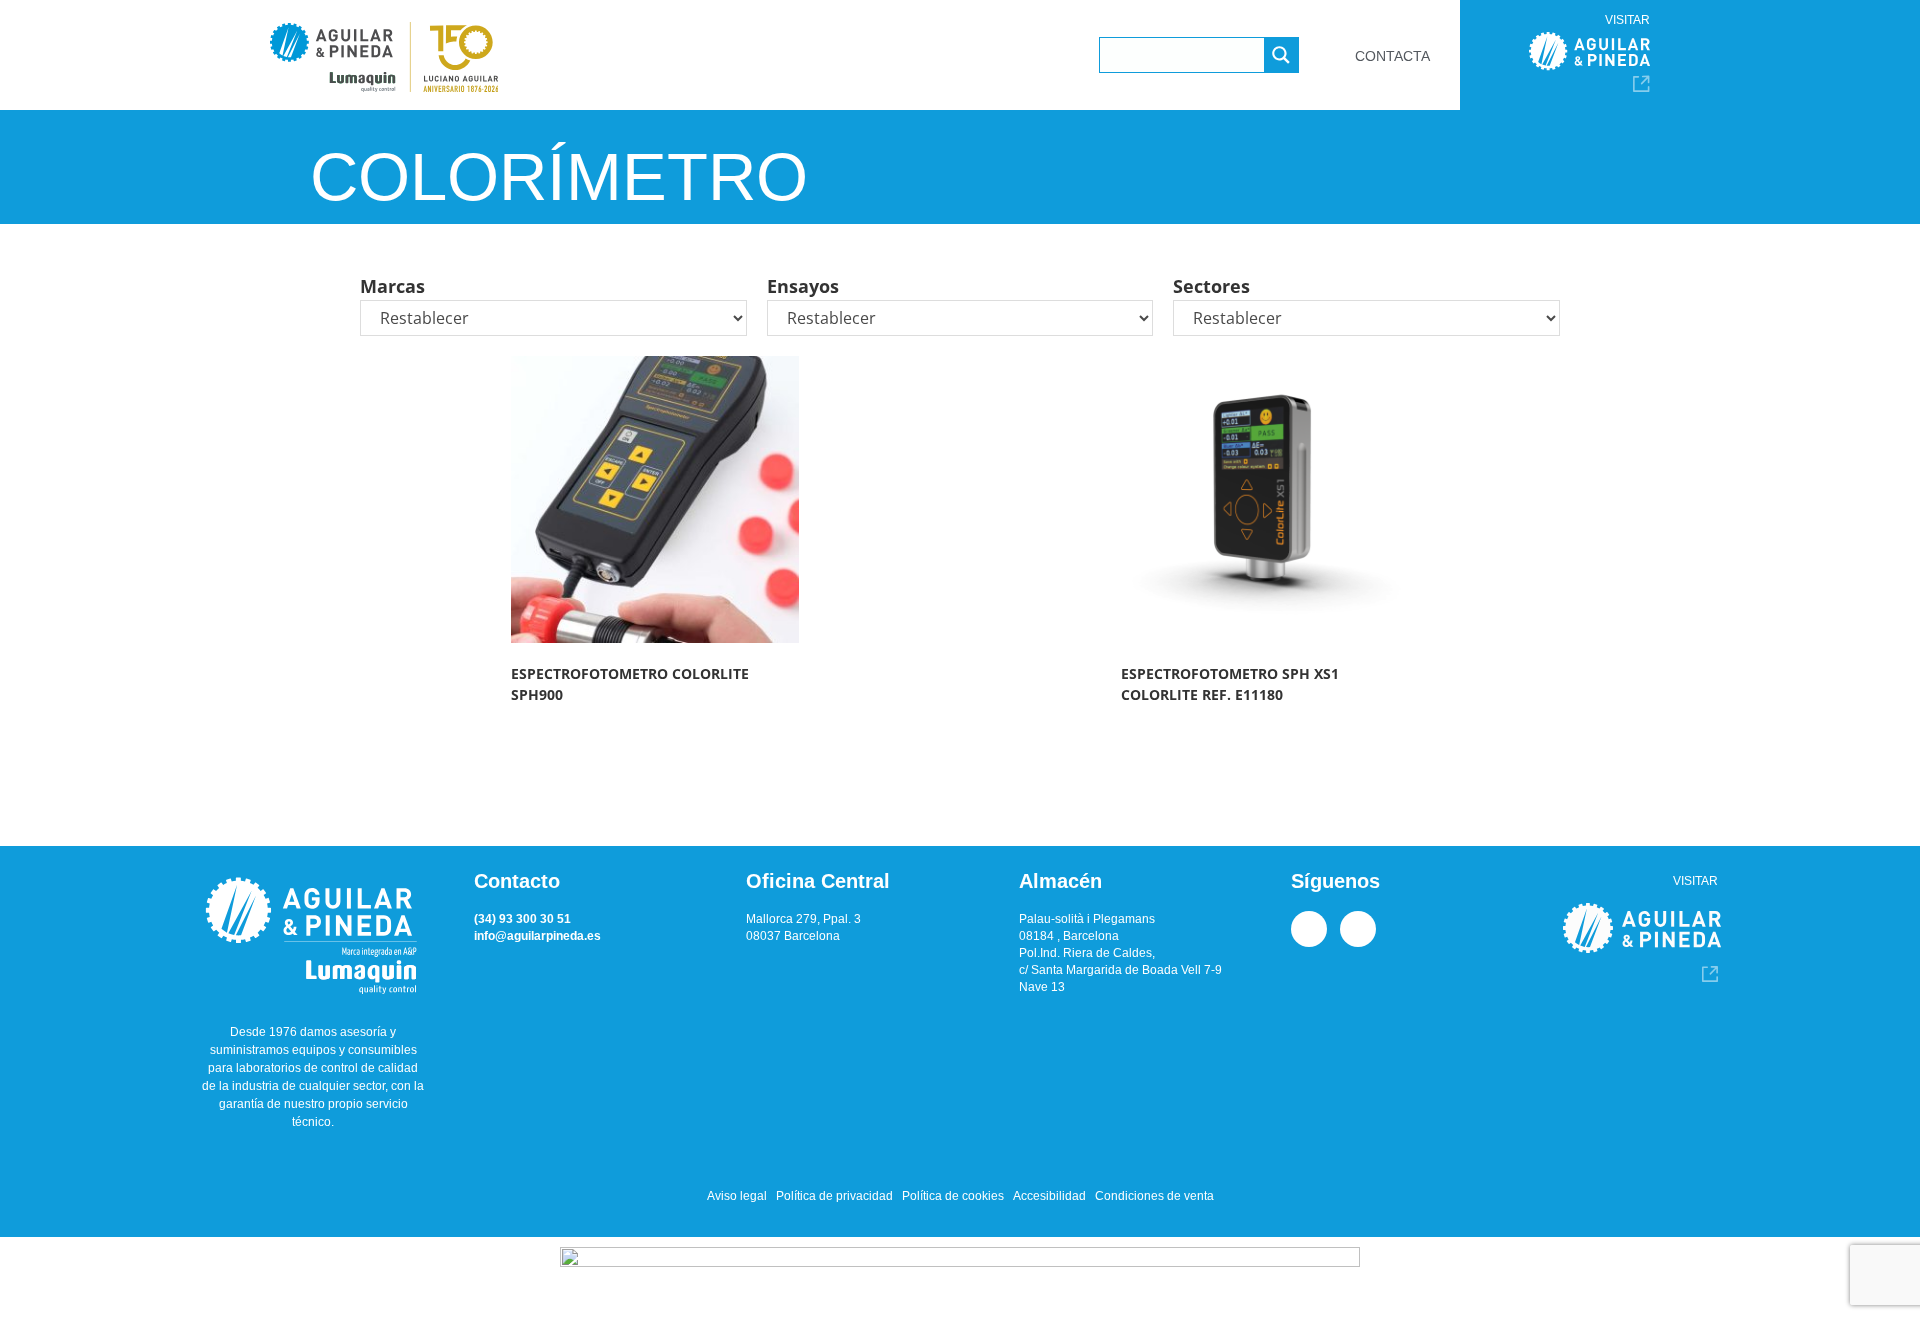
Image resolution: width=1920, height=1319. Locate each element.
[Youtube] (1358, 929)
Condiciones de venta (1154, 1196)
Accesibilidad (1049, 1196)
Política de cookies (953, 1196)
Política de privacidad (834, 1196)
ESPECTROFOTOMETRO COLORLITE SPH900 (630, 684)
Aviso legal (737, 1196)
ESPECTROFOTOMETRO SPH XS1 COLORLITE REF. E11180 (1230, 684)
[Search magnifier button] (1281, 55)
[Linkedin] (1309, 929)
